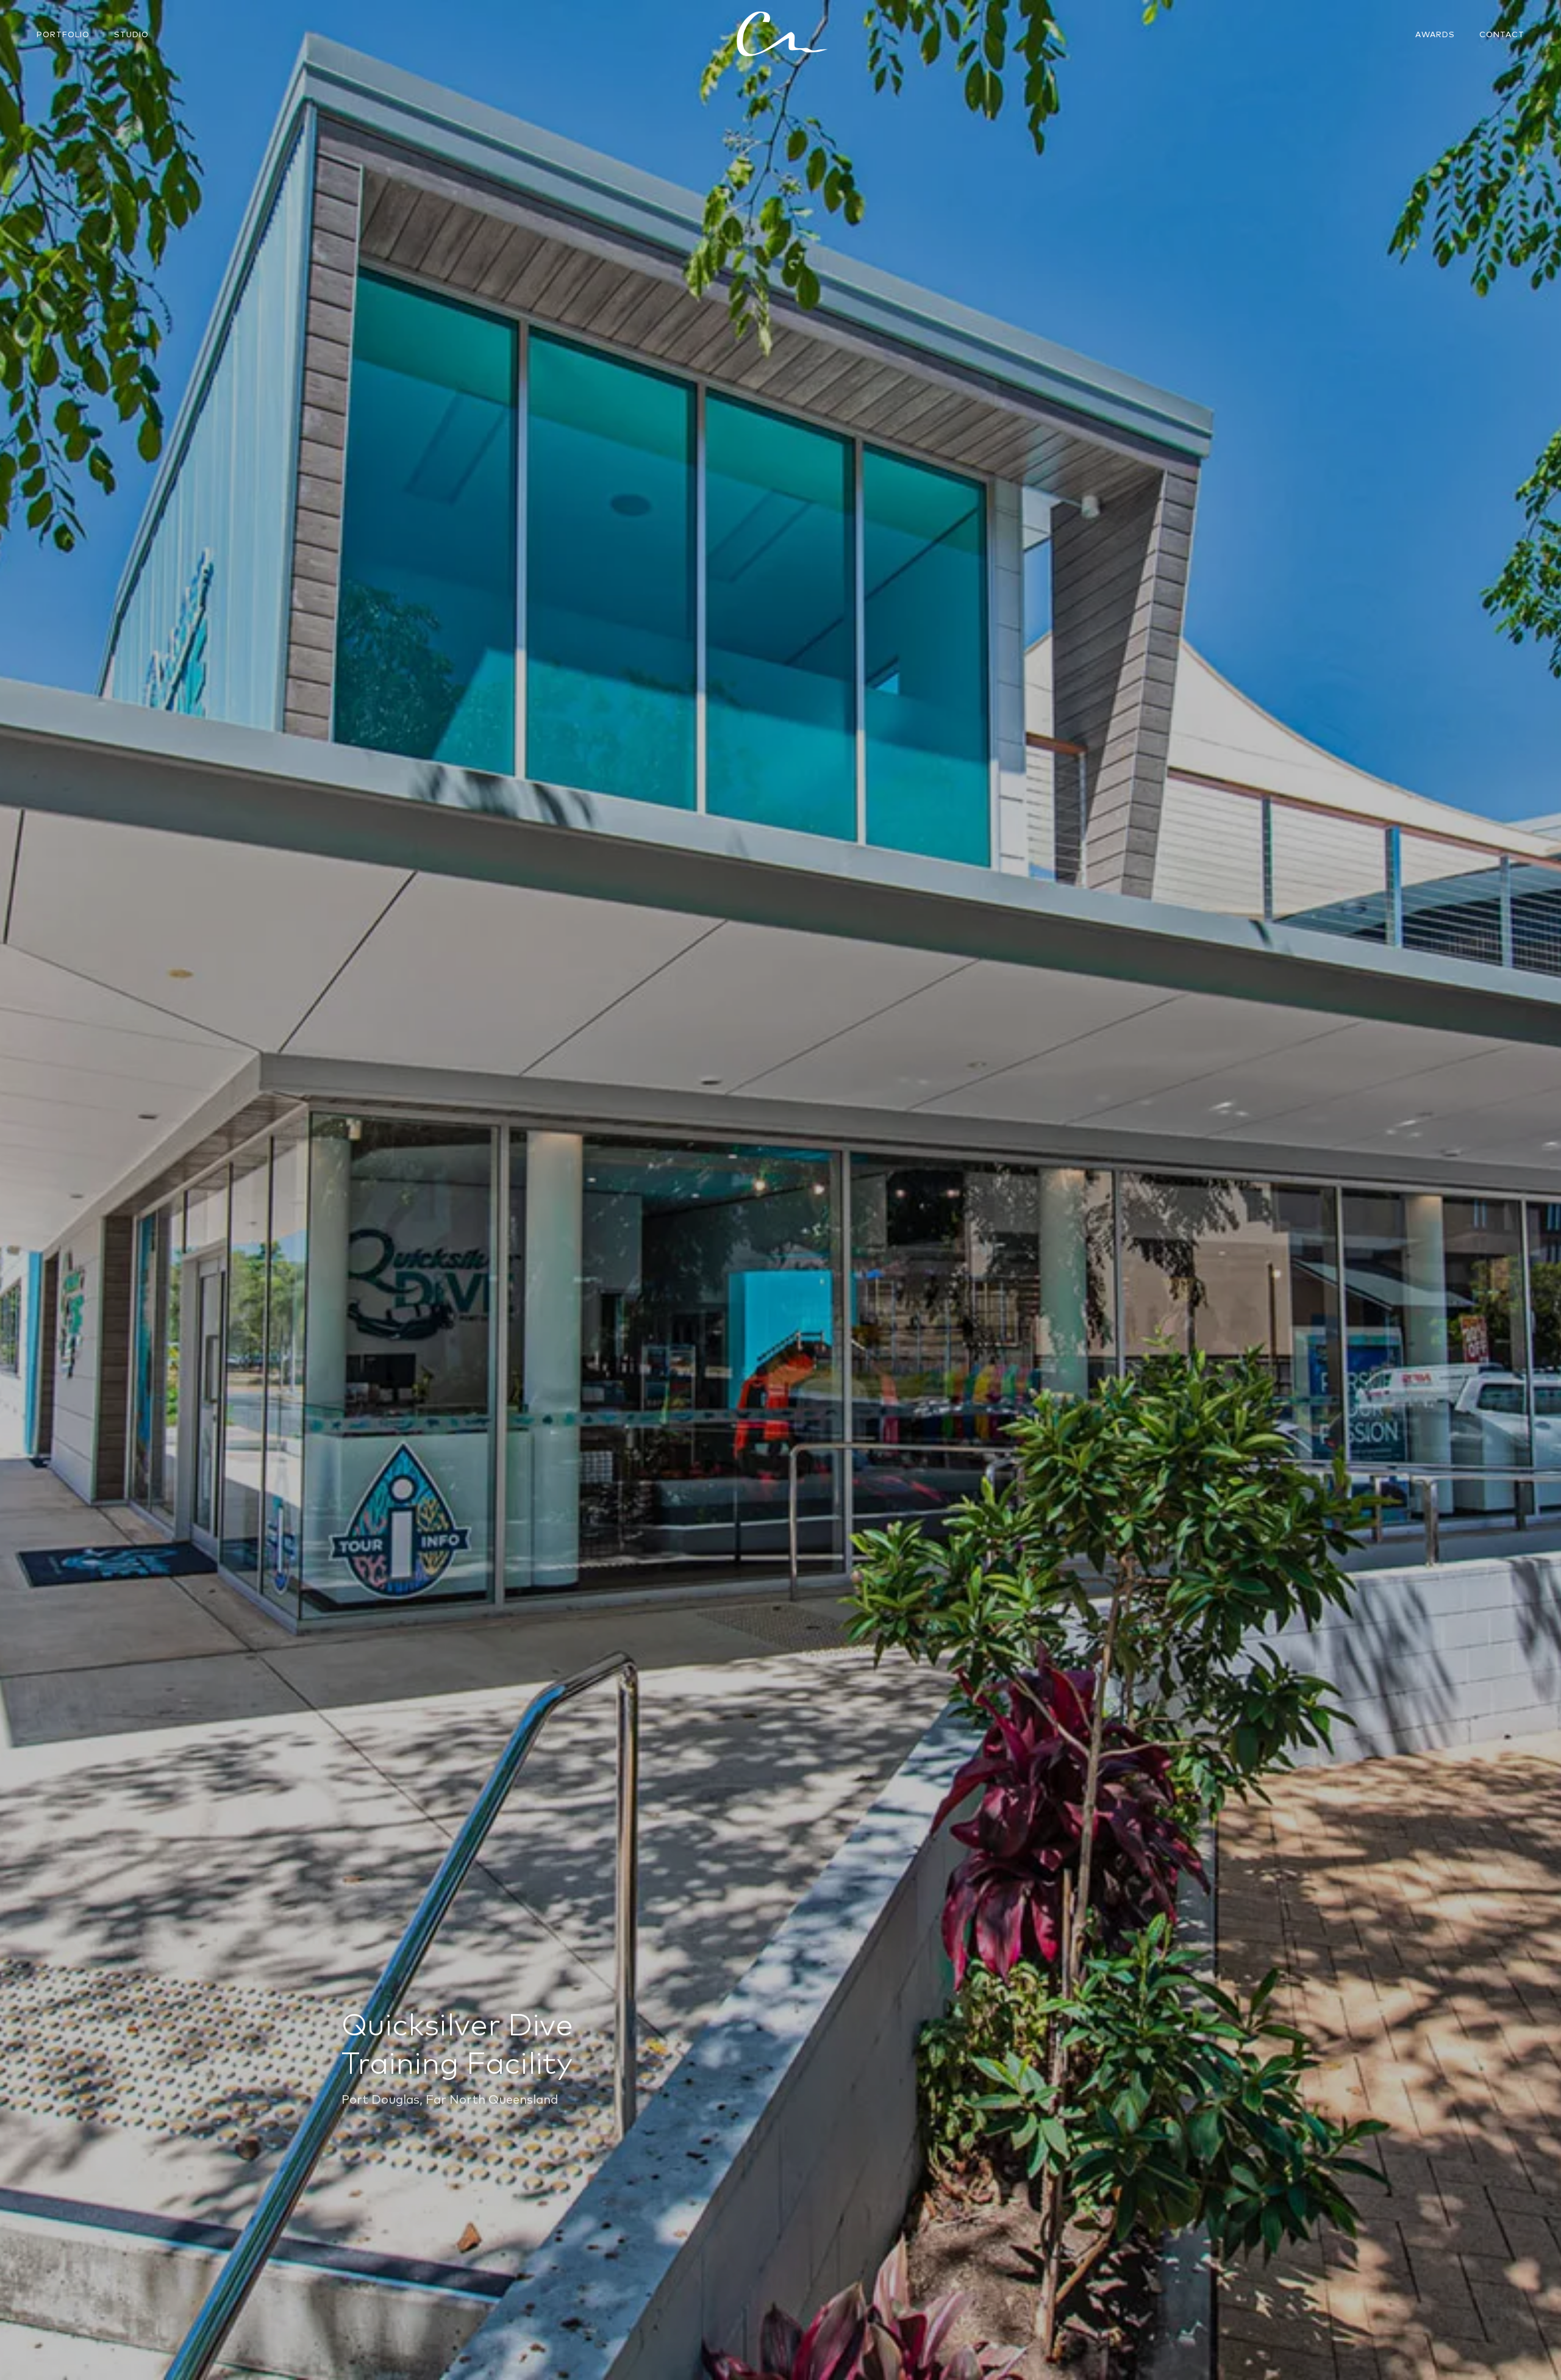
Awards (1435, 34)
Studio (131, 34)
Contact (1502, 34)
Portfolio (63, 34)
